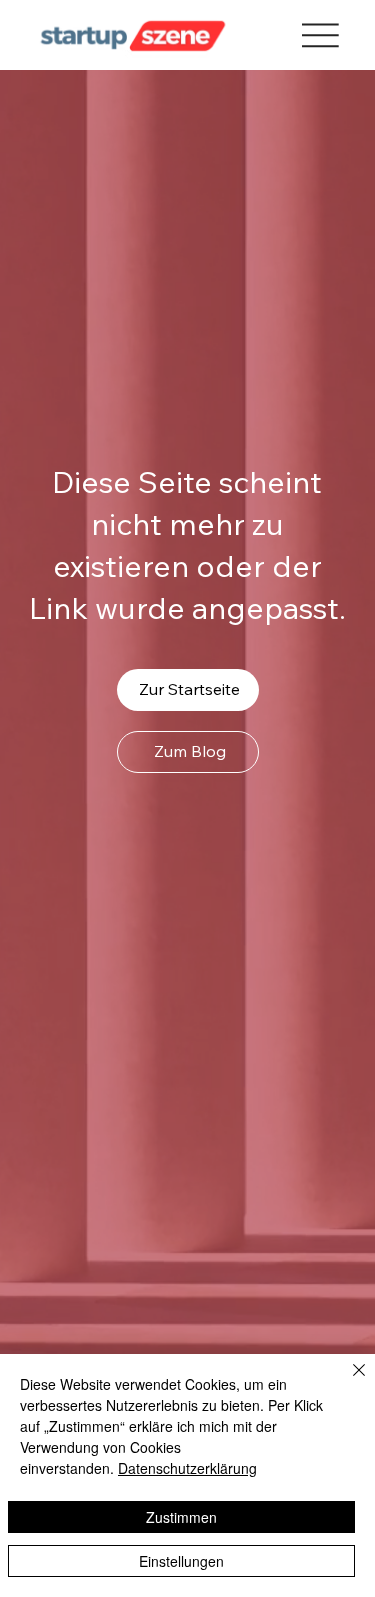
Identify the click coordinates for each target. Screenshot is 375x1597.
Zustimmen (181, 1517)
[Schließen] (347, 1382)
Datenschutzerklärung (187, 1468)
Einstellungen (181, 1561)
